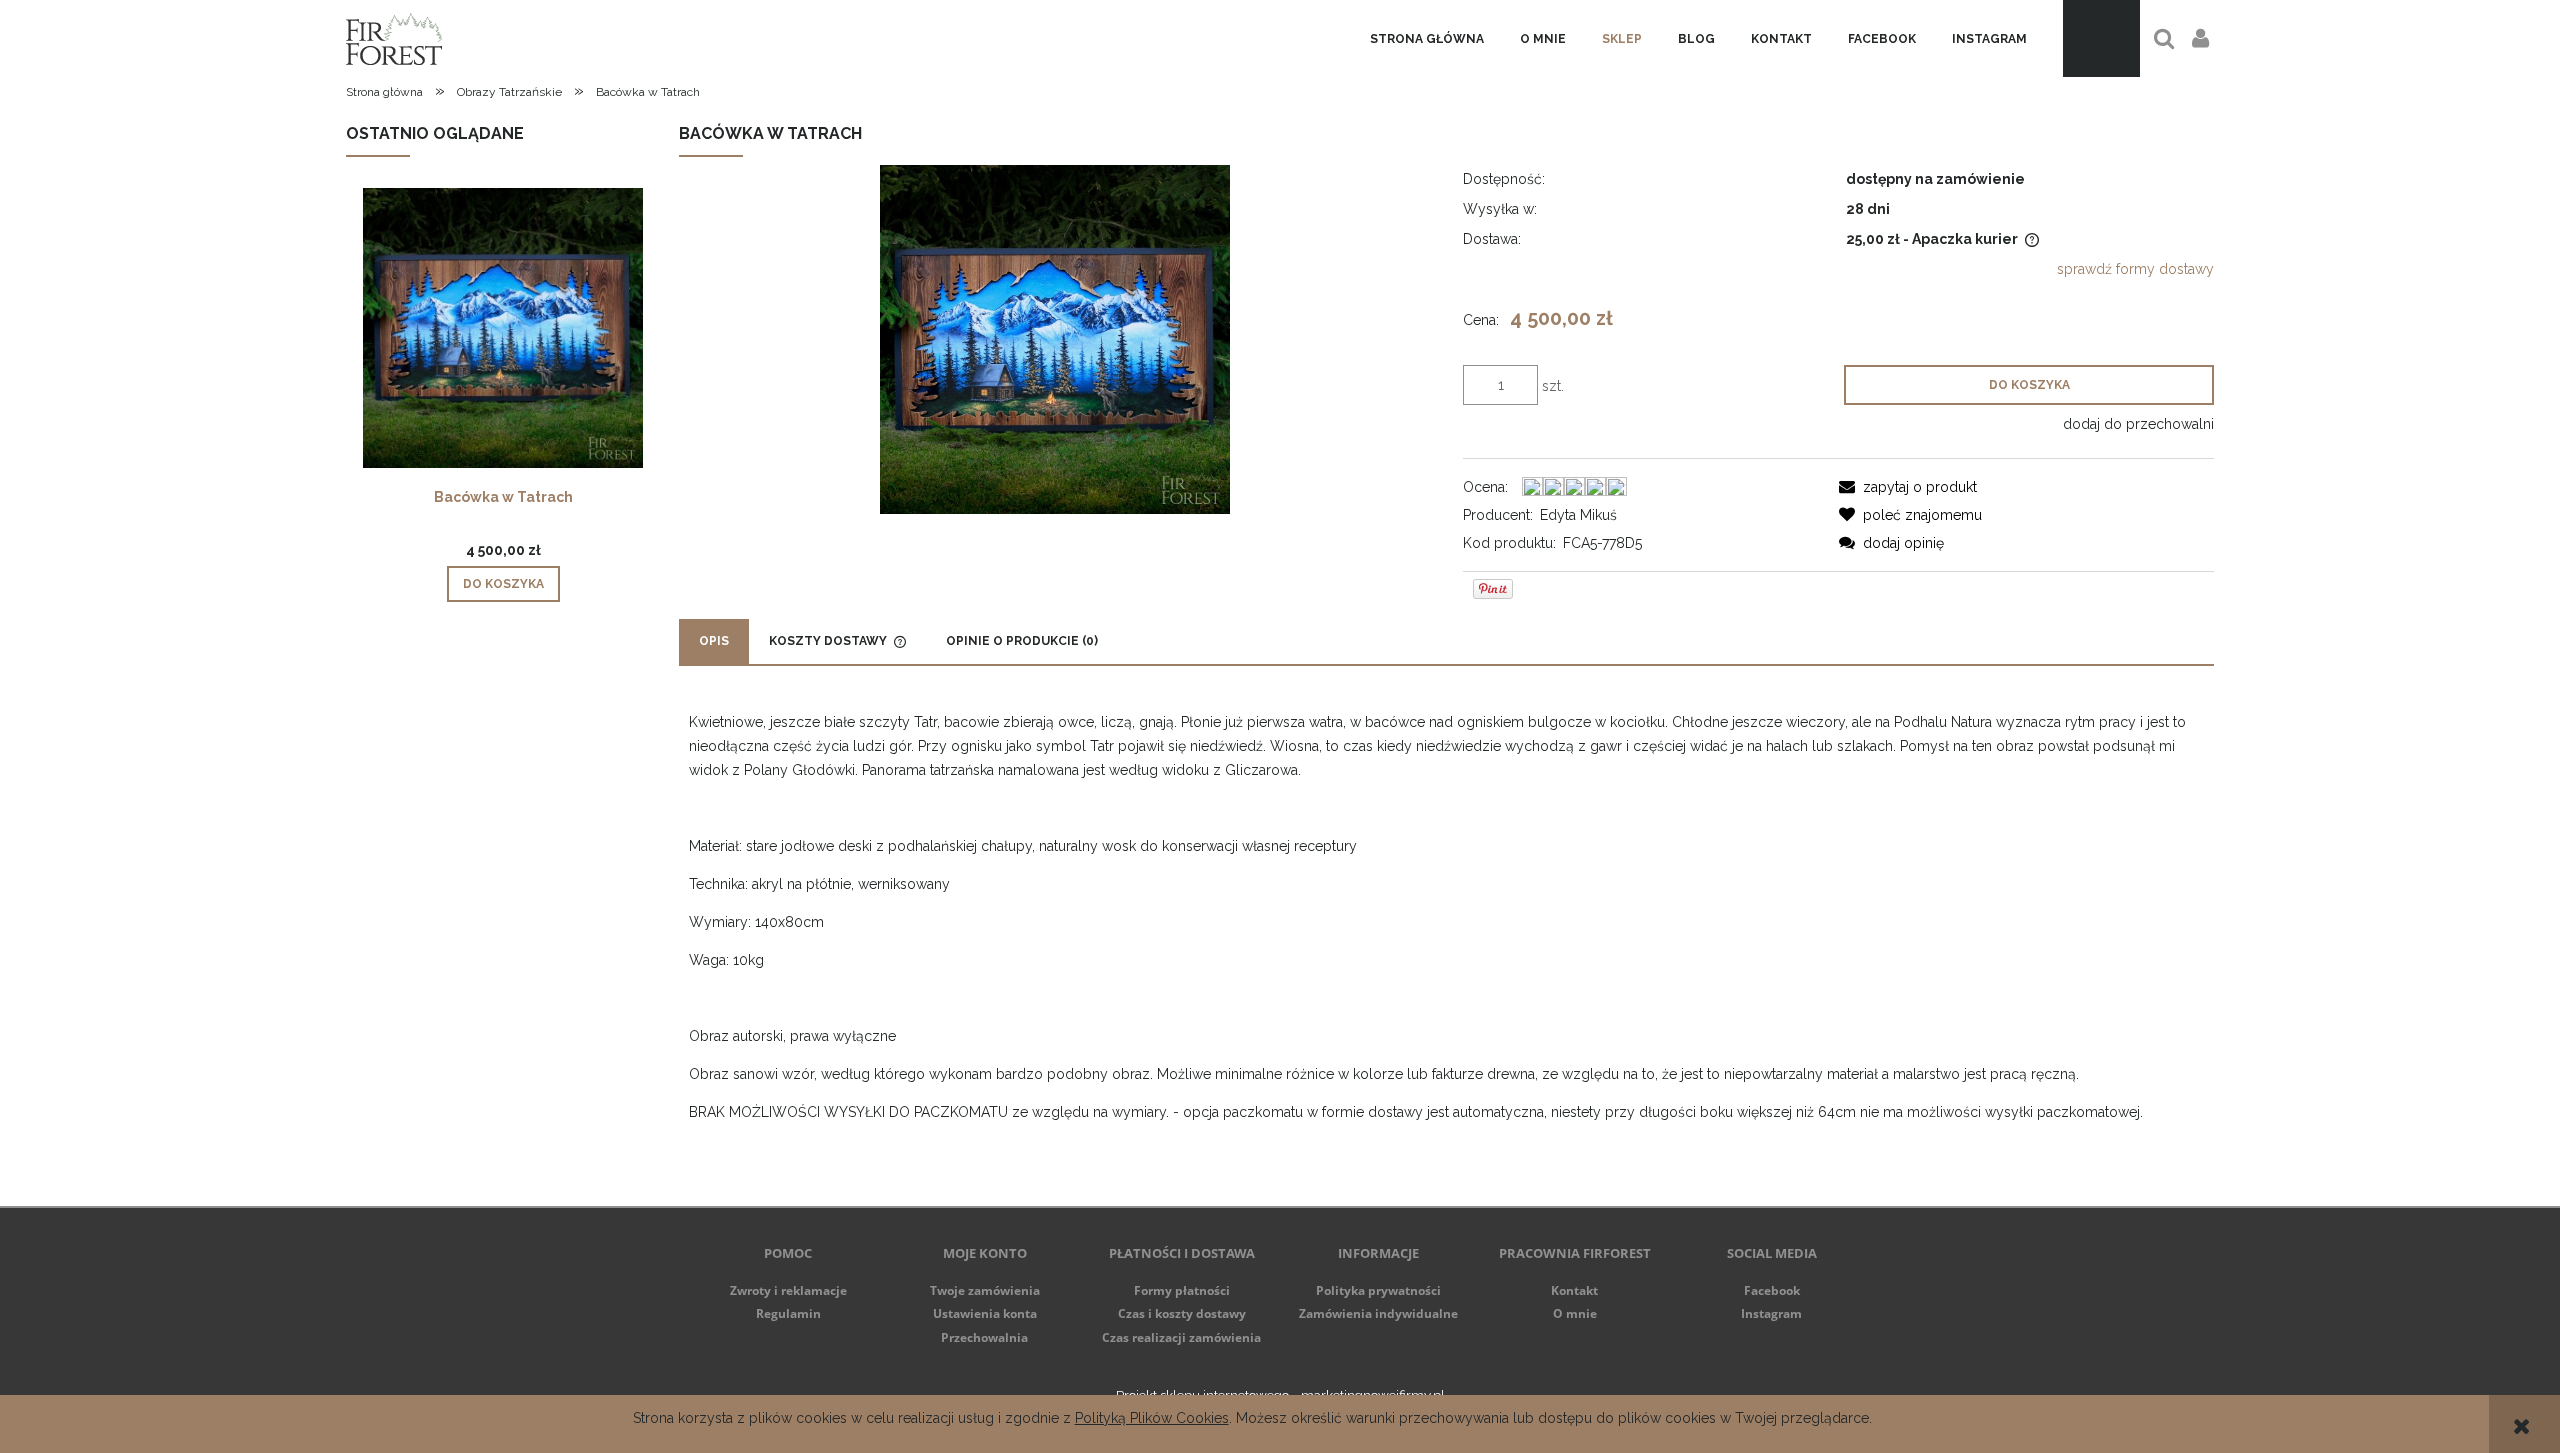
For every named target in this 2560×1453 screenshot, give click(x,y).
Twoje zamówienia (985, 1290)
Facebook (1772, 1290)
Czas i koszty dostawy (1182, 1313)
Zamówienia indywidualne (1378, 1313)
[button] (1908, 487)
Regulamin (788, 1313)
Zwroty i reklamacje (788, 1290)
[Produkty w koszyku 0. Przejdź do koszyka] (2101, 38)
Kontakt (1574, 1290)
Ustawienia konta (985, 1313)
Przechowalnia (984, 1337)
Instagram (1771, 1313)
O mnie (1575, 1313)
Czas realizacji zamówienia (1181, 1337)
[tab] (714, 641)
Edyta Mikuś (1578, 515)
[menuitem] (1427, 39)
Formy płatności (1182, 1290)
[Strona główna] (394, 38)
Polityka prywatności (1378, 1290)
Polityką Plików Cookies (1152, 1418)
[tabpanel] (1446, 936)
